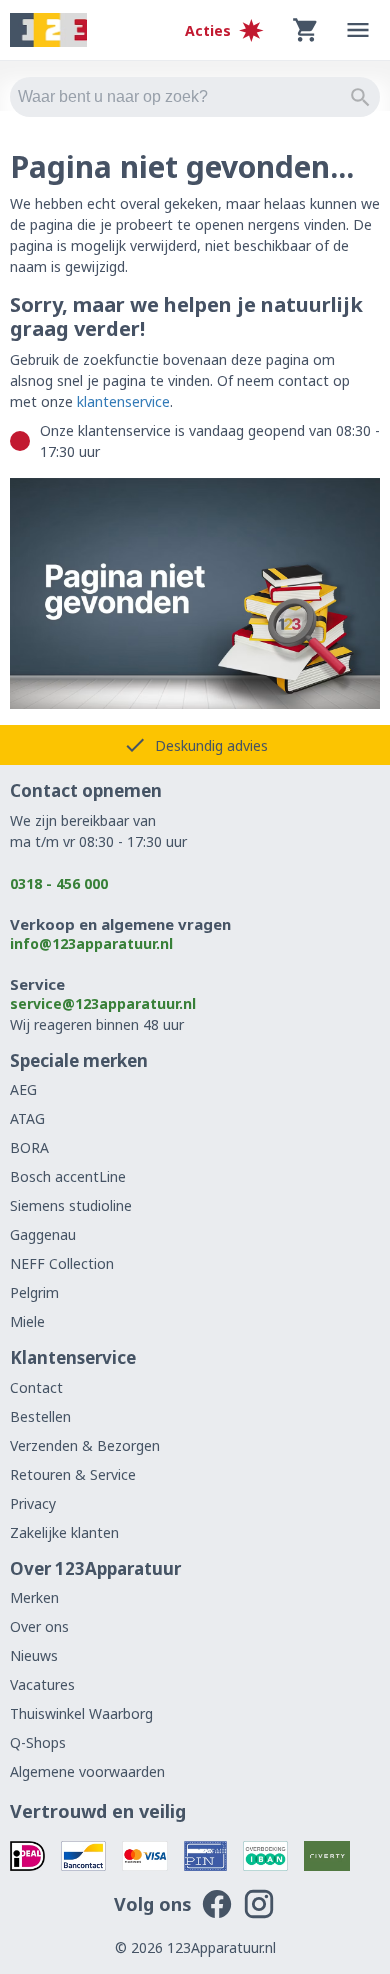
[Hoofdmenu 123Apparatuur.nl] (358, 30)
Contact (36, 1387)
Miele (27, 1321)
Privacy (33, 1503)
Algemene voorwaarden (87, 1771)
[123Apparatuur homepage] (48, 30)
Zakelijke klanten (64, 1532)
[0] (306, 30)
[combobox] (195, 97)
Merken (34, 1597)
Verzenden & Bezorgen (85, 1445)
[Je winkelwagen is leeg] (306, 30)
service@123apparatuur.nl (103, 1003)
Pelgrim (34, 1292)
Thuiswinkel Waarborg (81, 1713)
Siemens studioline (71, 1205)
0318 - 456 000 (59, 883)
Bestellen (40, 1416)
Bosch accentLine (68, 1176)
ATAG (27, 1118)
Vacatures (42, 1684)
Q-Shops (38, 1742)
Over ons (39, 1626)
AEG (23, 1089)
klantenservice (123, 401)
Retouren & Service (73, 1474)
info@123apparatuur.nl (91, 943)
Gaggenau (43, 1234)
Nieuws (34, 1655)
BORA (29, 1147)
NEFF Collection (62, 1263)
